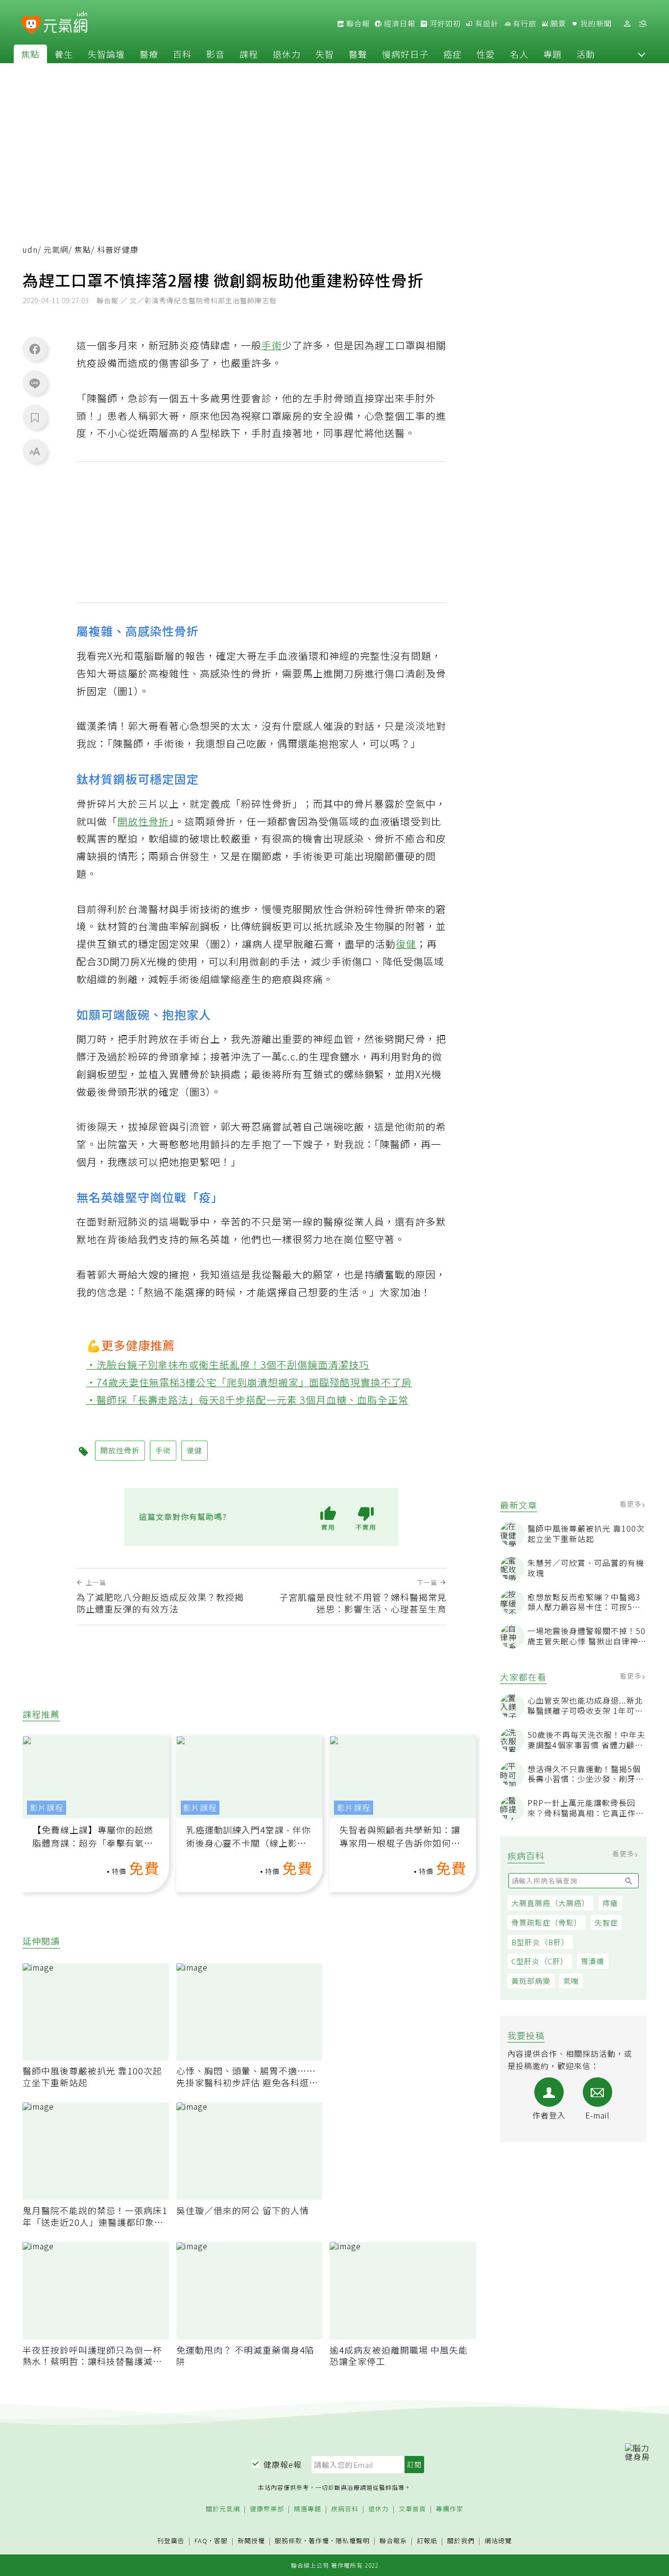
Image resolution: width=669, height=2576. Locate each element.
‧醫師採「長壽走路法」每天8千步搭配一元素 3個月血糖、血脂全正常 (248, 1400)
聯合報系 (393, 2541)
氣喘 (571, 1981)
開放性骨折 (143, 821)
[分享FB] (35, 349)
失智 (325, 54)
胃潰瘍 (593, 1961)
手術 (272, 345)
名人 (519, 54)
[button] (642, 54)
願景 (557, 24)
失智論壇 (106, 54)
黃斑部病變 (531, 1981)
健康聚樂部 (267, 2509)
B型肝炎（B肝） (540, 1942)
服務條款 (288, 2540)
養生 (64, 54)
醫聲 (358, 54)
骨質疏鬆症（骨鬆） (547, 1922)
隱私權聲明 (353, 2540)
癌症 (453, 54)
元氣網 (56, 250)
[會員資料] (627, 24)
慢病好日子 (405, 54)
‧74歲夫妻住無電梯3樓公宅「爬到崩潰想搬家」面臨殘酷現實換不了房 (249, 1382)
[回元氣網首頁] (65, 24)
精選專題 (308, 2509)
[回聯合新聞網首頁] (31, 25)
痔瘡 (610, 1903)
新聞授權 (251, 2541)
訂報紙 (427, 2541)
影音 (215, 54)
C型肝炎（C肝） (540, 1961)
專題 (552, 54)
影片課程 (47, 1808)
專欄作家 (450, 2509)
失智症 (606, 1922)
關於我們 (461, 2541)
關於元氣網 (223, 2509)
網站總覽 (498, 2541)
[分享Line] (35, 383)
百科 (182, 54)
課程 (249, 54)
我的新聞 (595, 24)
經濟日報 (399, 24)
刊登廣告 (171, 2541)
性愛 (486, 54)
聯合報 (357, 24)
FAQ (201, 2540)
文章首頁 (412, 2509)
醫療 (149, 54)
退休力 (287, 54)
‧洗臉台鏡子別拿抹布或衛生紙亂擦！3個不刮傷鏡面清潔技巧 (228, 1364)
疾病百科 (345, 2509)
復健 (406, 944)
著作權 (319, 2540)
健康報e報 (283, 2464)
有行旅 (524, 24)
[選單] (643, 24)
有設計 (486, 24)
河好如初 (444, 24)
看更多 (632, 1504)
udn (30, 250)
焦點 (30, 54)
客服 (221, 2540)
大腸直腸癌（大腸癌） (550, 1903)
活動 (586, 54)
